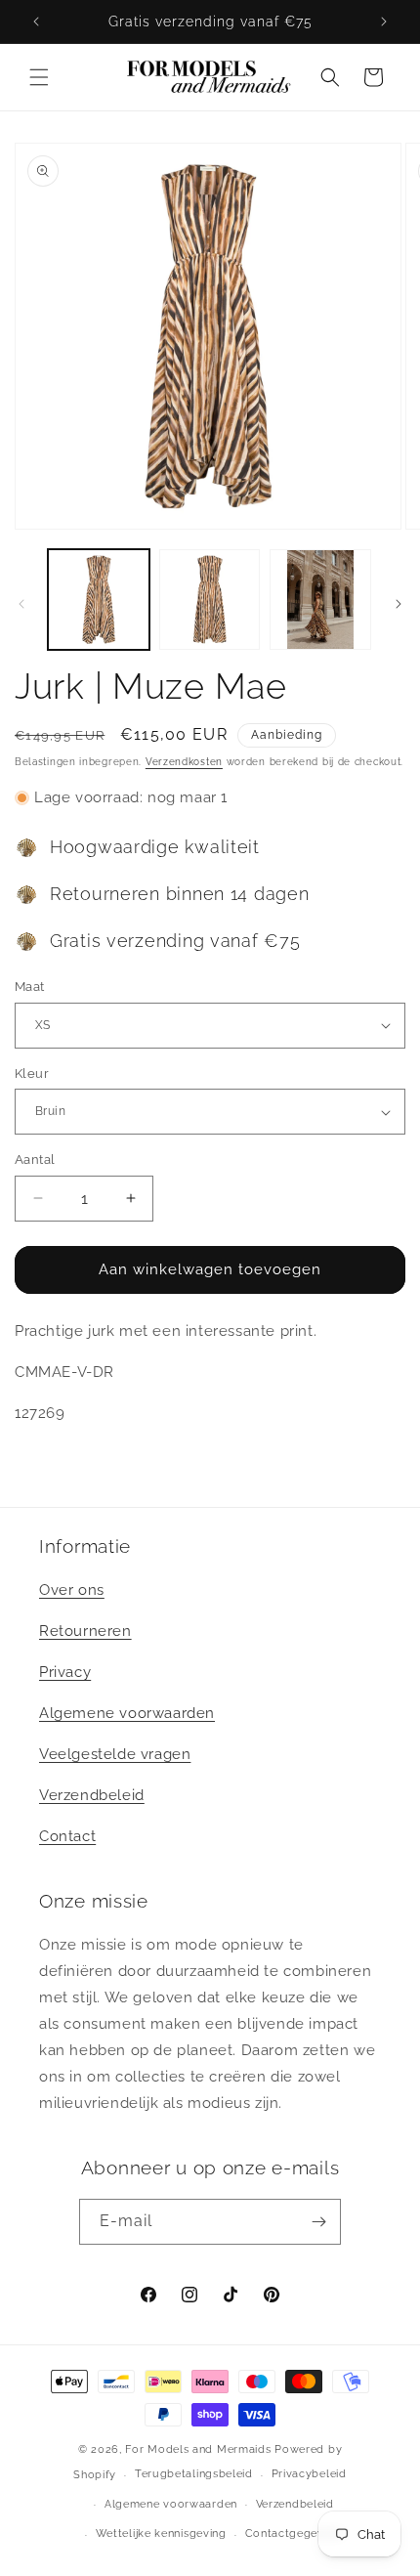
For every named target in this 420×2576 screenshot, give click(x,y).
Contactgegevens (294, 2533)
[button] (39, 77)
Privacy (65, 1672)
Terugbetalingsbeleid (194, 2474)
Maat (30, 987)
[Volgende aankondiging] (384, 21)
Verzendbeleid (92, 1795)
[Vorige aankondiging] (36, 21)
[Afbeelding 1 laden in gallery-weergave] (99, 600)
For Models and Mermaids (198, 2449)
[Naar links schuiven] (21, 604)
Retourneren (85, 1631)
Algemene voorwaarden (127, 1713)
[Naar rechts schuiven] (399, 604)
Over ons (72, 1590)
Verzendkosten (184, 762)
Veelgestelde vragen (115, 1754)
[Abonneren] (318, 2222)
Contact (67, 1836)
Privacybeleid (309, 2474)
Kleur (32, 1073)
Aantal (35, 1159)
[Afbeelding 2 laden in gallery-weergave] (210, 600)
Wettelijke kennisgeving (161, 2533)
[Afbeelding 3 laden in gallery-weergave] (320, 600)
